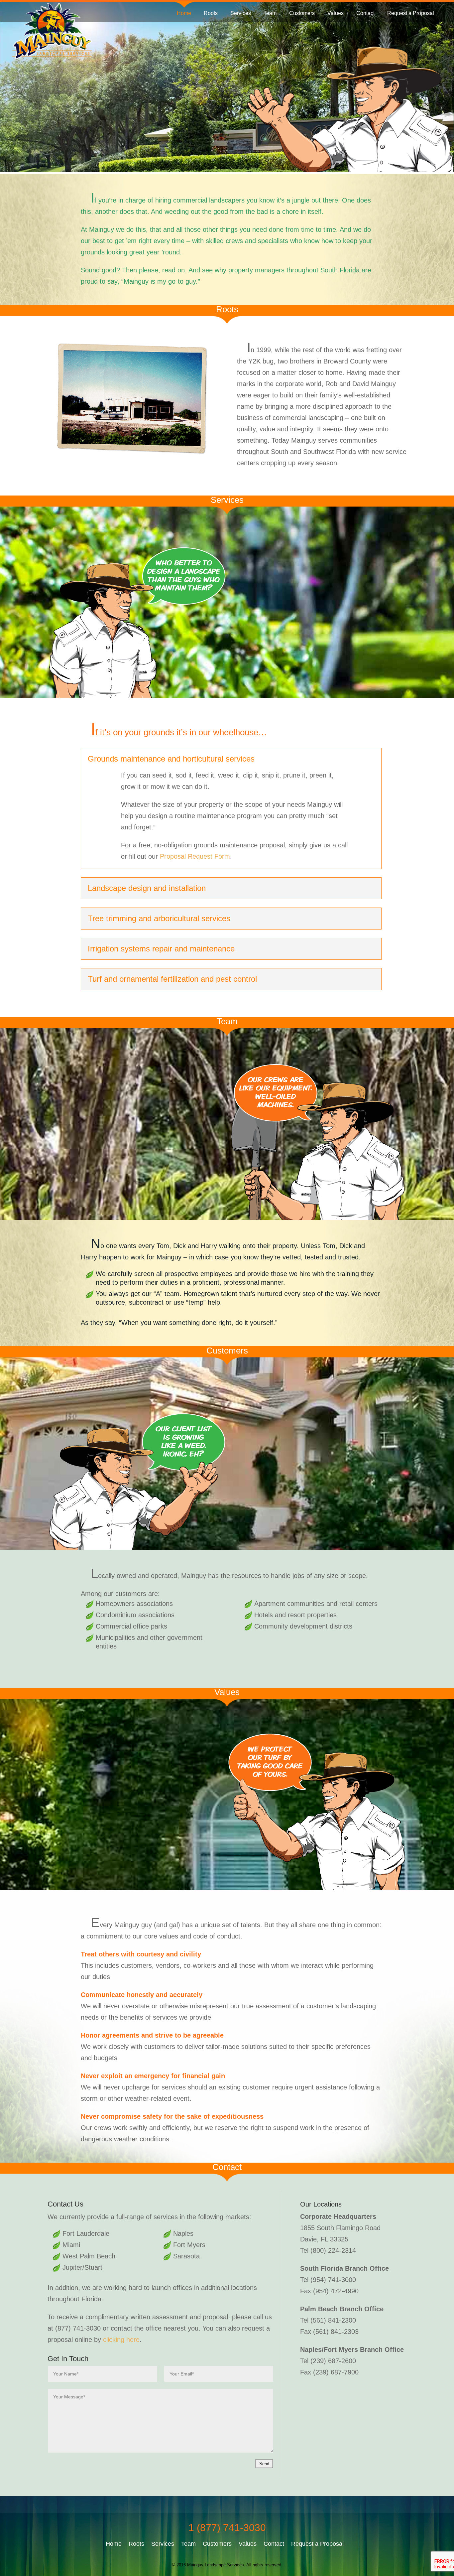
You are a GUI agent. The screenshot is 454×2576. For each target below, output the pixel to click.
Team (270, 13)
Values (336, 13)
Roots (211, 13)
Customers (302, 13)
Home (184, 13)
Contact (365, 13)
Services (241, 13)
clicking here (121, 2340)
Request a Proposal (411, 13)
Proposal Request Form (195, 856)
